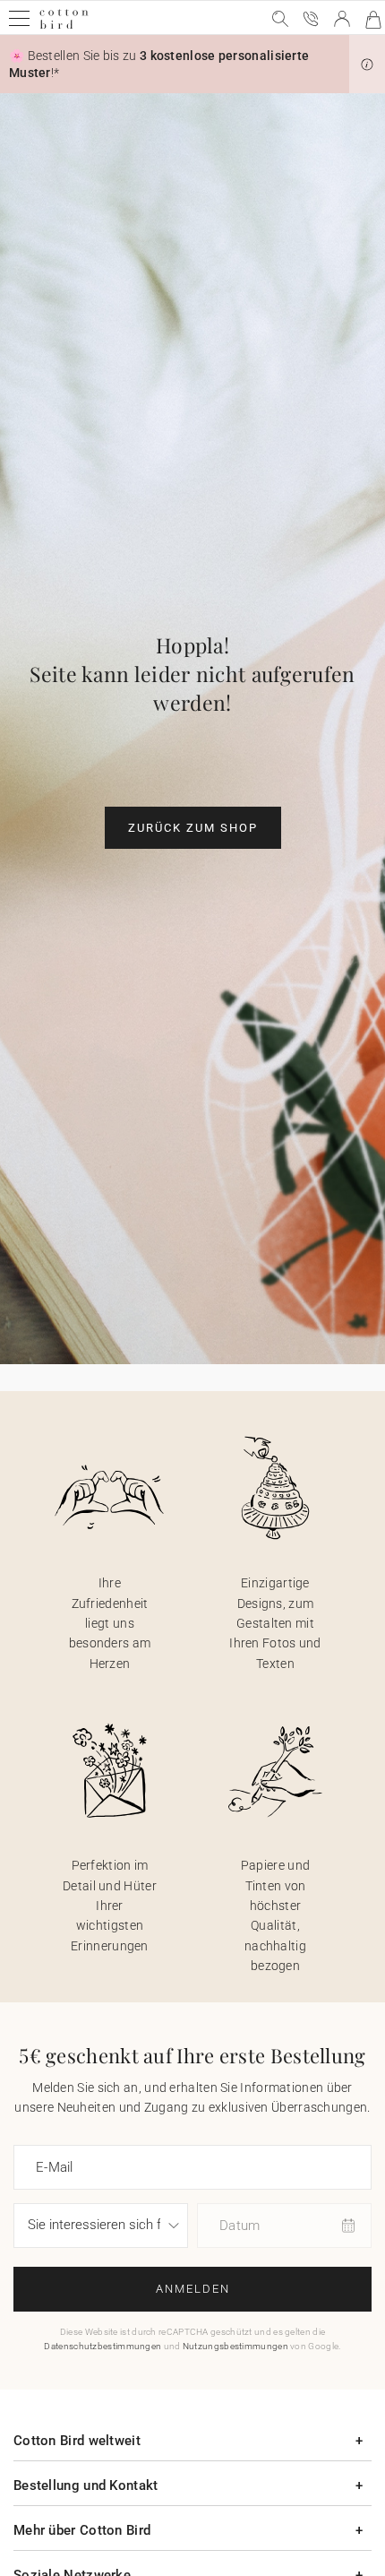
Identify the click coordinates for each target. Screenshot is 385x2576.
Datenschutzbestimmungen (103, 2346)
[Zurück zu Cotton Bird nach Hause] (64, 26)
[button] (367, 65)
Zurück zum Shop (193, 828)
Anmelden (193, 2289)
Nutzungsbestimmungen (235, 2346)
